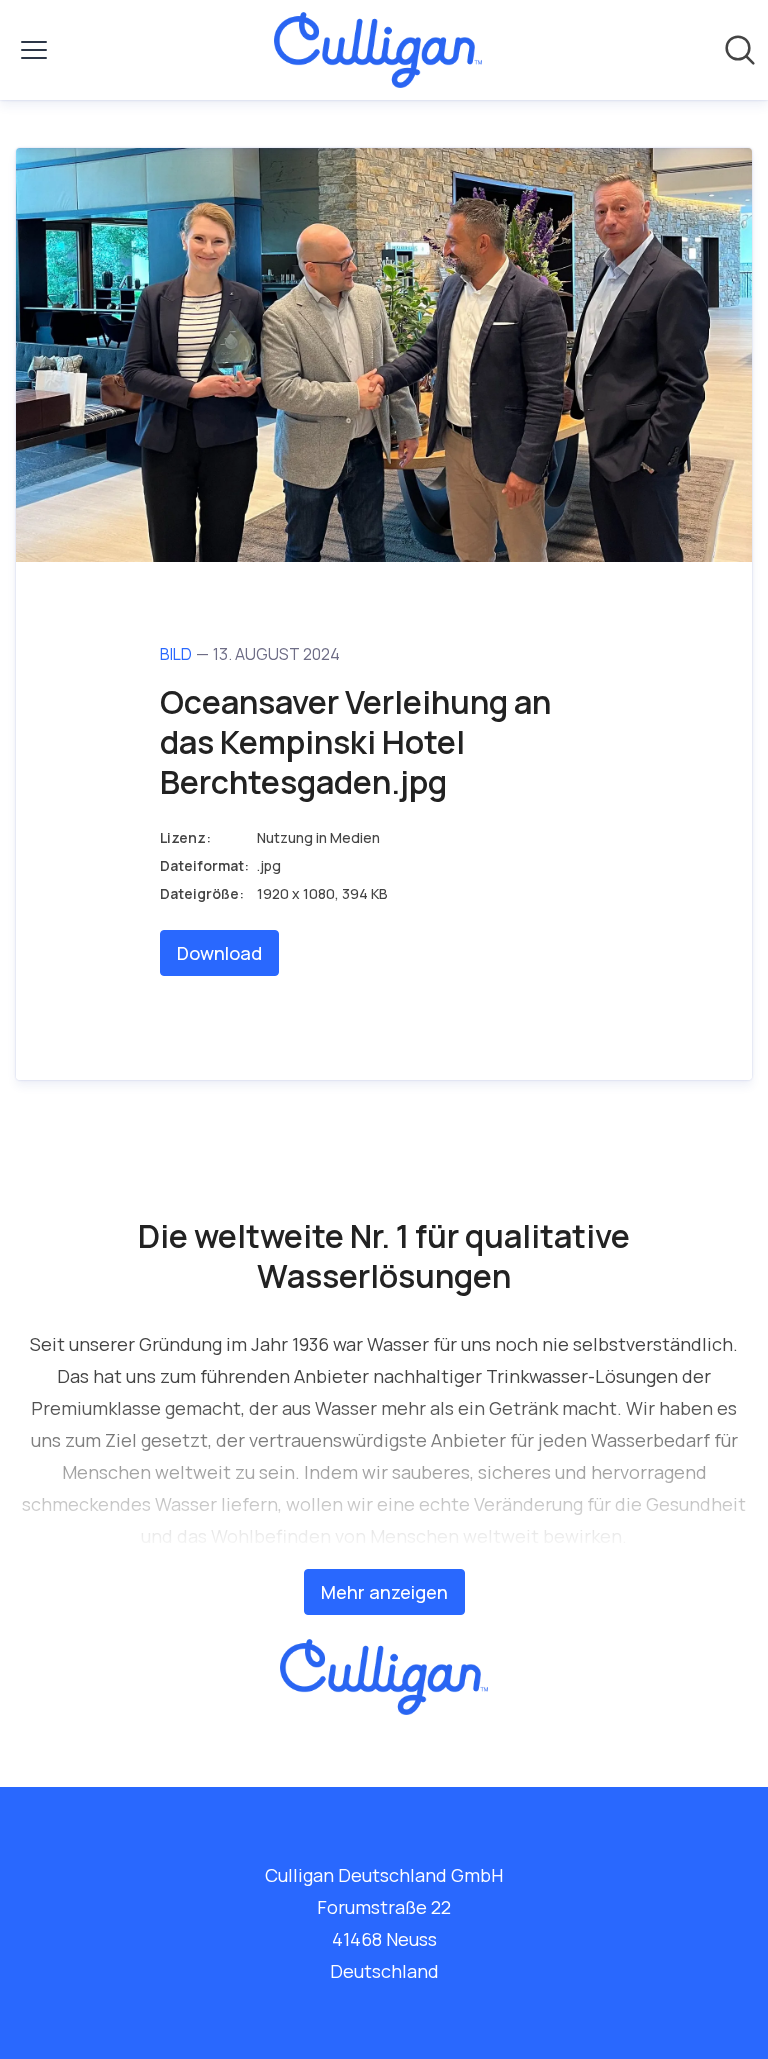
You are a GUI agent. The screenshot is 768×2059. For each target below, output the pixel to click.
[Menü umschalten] (34, 50)
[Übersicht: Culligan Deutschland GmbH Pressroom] (377, 50)
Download (219, 953)
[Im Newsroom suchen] (740, 50)
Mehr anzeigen (384, 1592)
